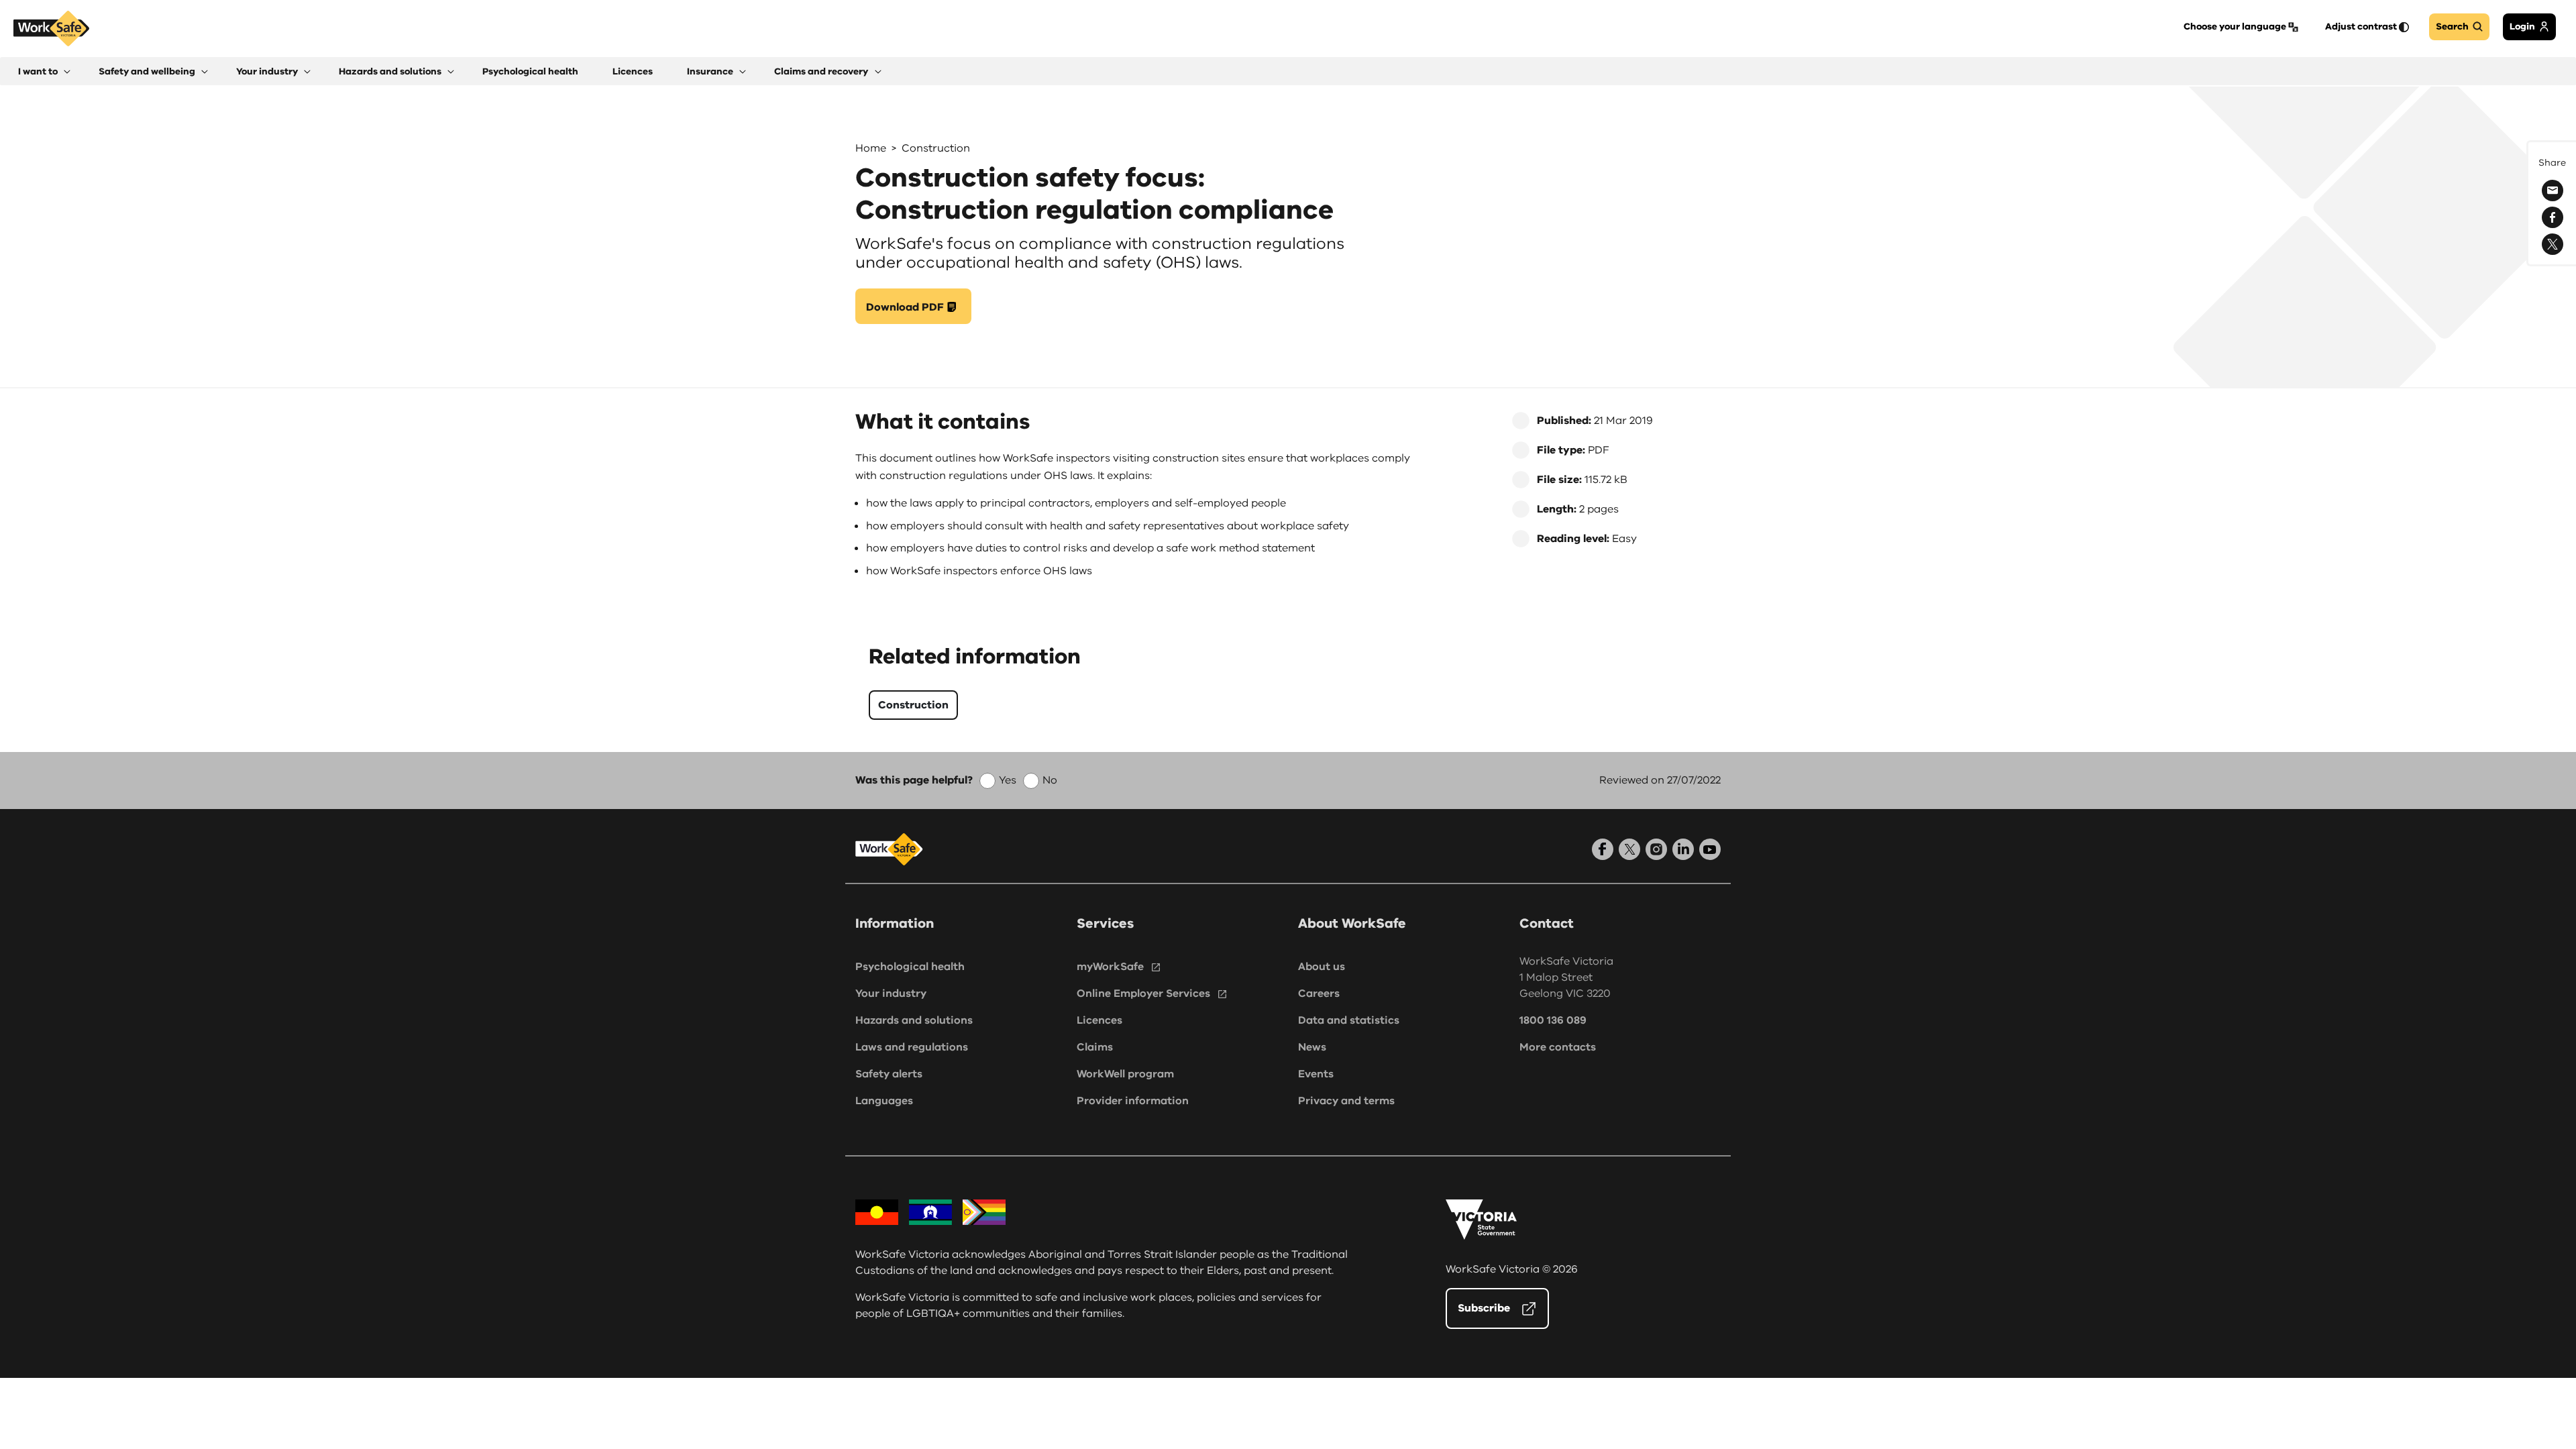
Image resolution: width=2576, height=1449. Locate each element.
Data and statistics (1349, 1020)
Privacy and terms (1346, 1101)
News (1312, 1047)
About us (1322, 967)
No (1050, 780)
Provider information (1133, 1101)
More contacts (1558, 1047)
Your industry (891, 994)
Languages (884, 1101)
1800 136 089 (1553, 1020)
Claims (1095, 1047)
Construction (936, 148)
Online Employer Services (1143, 994)
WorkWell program (1125, 1074)
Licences (1099, 1020)
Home (871, 148)
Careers (1319, 994)
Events (1316, 1074)
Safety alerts (889, 1074)
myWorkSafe (1110, 967)
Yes (1008, 780)
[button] (44, 71)
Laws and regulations (912, 1047)
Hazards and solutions (914, 1020)
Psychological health (910, 967)
